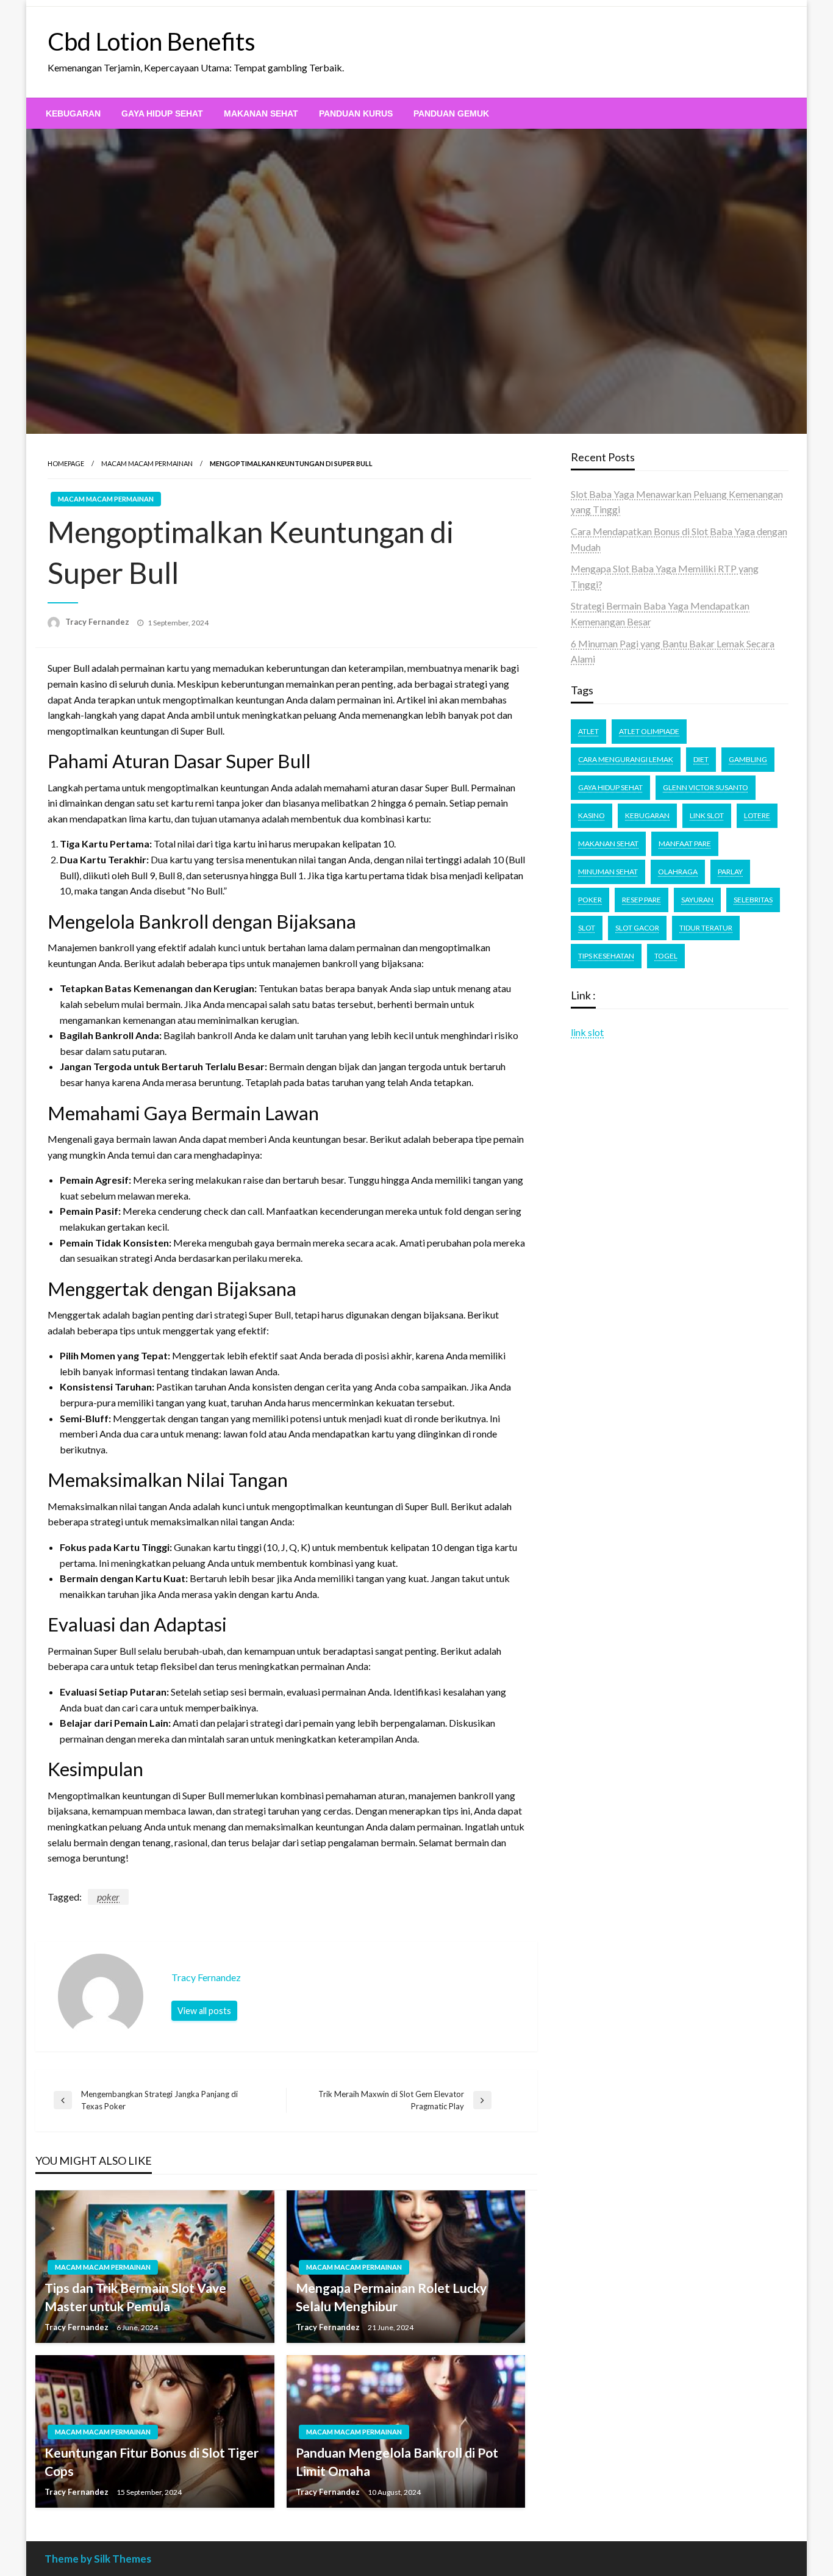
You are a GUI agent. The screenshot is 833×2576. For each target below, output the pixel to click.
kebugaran (647, 815)
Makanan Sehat (261, 113)
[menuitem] (73, 113)
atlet (588, 731)
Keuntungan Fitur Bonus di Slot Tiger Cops (152, 2461)
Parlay (730, 872)
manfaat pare (685, 844)
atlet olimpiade (649, 731)
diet (701, 759)
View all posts (204, 2011)
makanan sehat (608, 844)
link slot (587, 1032)
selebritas (753, 900)
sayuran (697, 900)
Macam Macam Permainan (147, 463)
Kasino (592, 815)
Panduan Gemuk (451, 113)
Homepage (66, 463)
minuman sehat (608, 872)
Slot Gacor (637, 928)
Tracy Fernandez (98, 622)
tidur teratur (706, 928)
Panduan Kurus (356, 113)
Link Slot (707, 815)
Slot (587, 928)
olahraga (678, 872)
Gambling (748, 759)
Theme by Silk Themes (98, 2559)
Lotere (757, 815)
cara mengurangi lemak (626, 759)
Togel (666, 956)
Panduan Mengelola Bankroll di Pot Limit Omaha (397, 2461)
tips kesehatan (606, 956)
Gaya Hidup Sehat (162, 113)
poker (108, 1897)
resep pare (642, 900)
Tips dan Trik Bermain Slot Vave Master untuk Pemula (135, 2297)
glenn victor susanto (706, 787)
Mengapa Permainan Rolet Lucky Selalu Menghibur (391, 2297)
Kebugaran (73, 113)
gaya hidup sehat (610, 787)
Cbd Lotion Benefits (152, 41)
